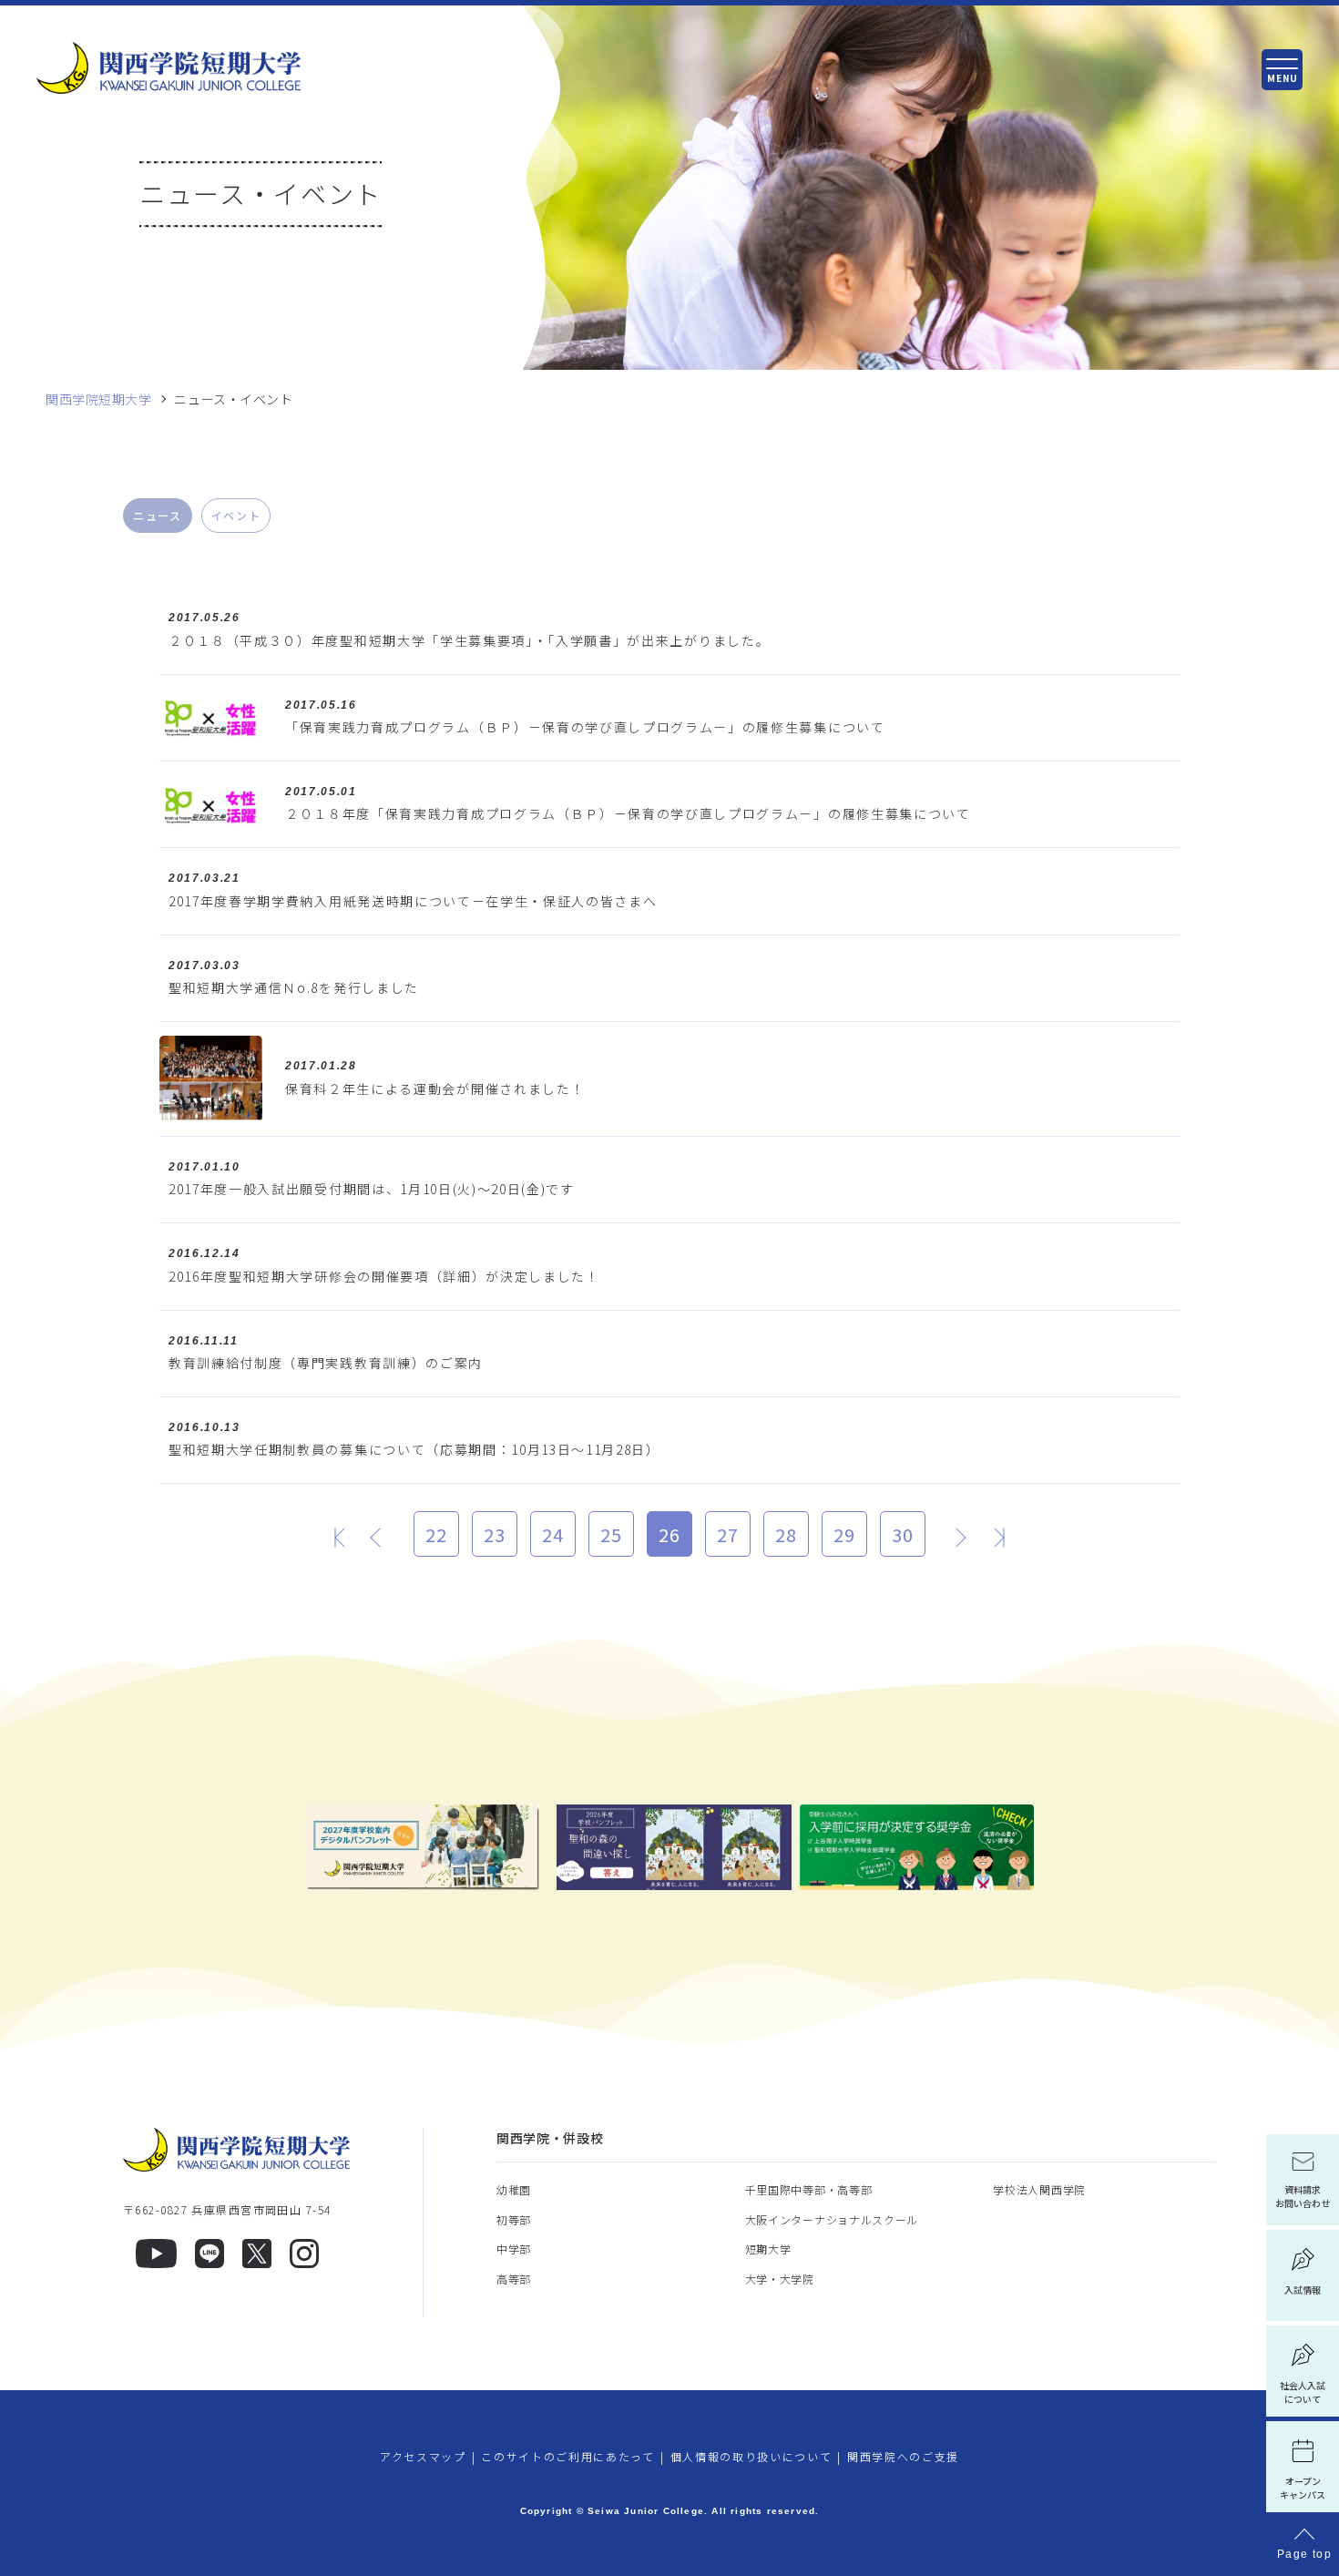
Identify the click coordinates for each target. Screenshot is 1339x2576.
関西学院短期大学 (98, 399)
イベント (236, 515)
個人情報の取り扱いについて (751, 2456)
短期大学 (768, 2249)
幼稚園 (514, 2189)
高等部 (514, 2279)
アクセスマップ (423, 2456)
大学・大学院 (780, 2279)
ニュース (158, 515)
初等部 (514, 2219)
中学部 (514, 2249)
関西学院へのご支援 (903, 2456)
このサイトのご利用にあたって (568, 2456)
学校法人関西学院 (1039, 2189)
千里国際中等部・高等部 (809, 2189)
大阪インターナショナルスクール (832, 2219)
